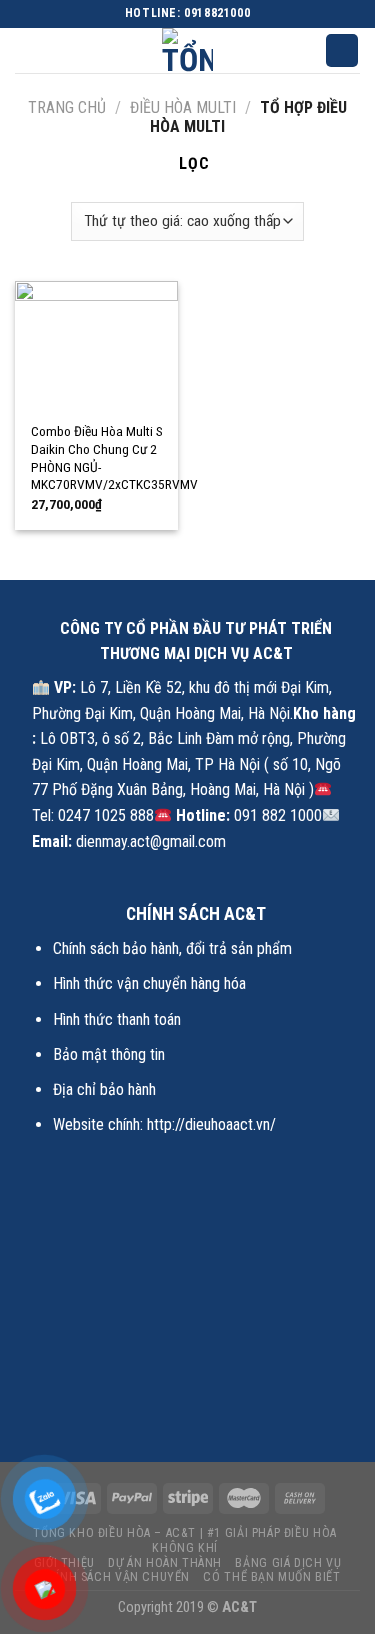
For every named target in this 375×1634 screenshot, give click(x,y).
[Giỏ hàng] (342, 50)
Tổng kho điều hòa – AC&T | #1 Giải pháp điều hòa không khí (184, 1540)
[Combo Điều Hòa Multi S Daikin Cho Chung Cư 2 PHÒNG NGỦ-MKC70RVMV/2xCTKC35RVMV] (96, 346)
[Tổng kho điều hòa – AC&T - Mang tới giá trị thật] (188, 50)
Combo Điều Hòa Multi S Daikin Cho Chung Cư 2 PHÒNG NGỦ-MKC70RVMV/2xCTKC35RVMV (114, 457)
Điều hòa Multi (183, 107)
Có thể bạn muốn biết (271, 1577)
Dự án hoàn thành (165, 1563)
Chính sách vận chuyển (114, 1577)
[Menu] (27, 52)
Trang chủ (67, 107)
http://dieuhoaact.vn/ (211, 1124)
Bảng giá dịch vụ (288, 1563)
